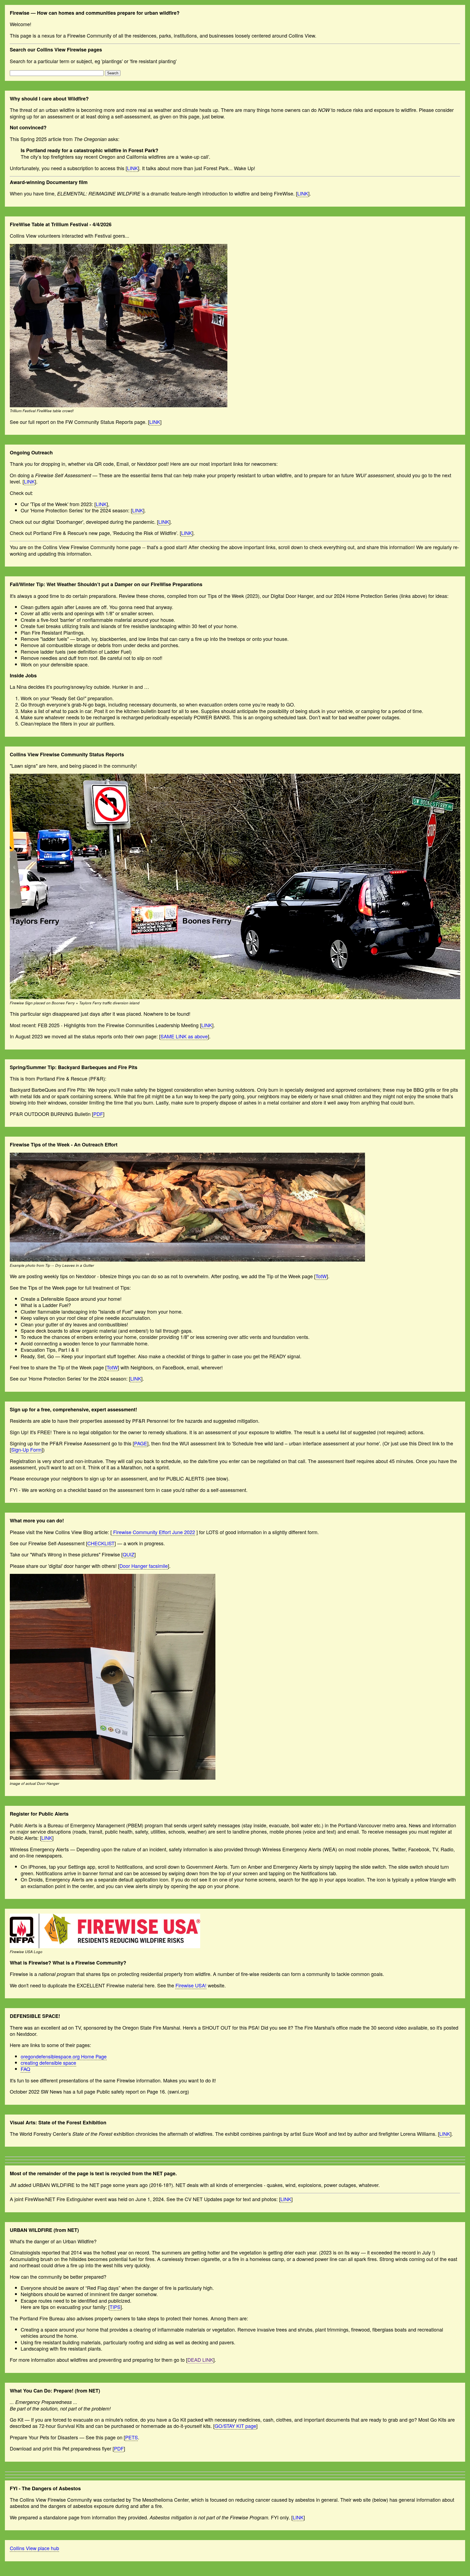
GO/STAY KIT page (235, 2426)
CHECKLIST (101, 1543)
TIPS (115, 2307)
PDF (98, 1114)
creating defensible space (48, 2063)
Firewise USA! (191, 1985)
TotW (321, 1276)
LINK (132, 168)
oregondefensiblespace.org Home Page (64, 2056)
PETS (132, 2437)
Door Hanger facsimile (144, 1566)
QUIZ (129, 1554)
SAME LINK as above (184, 1036)
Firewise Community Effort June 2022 (153, 1532)
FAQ (25, 2069)
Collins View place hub (34, 2548)
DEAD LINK (200, 2360)
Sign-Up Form (26, 1449)
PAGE (141, 1443)
